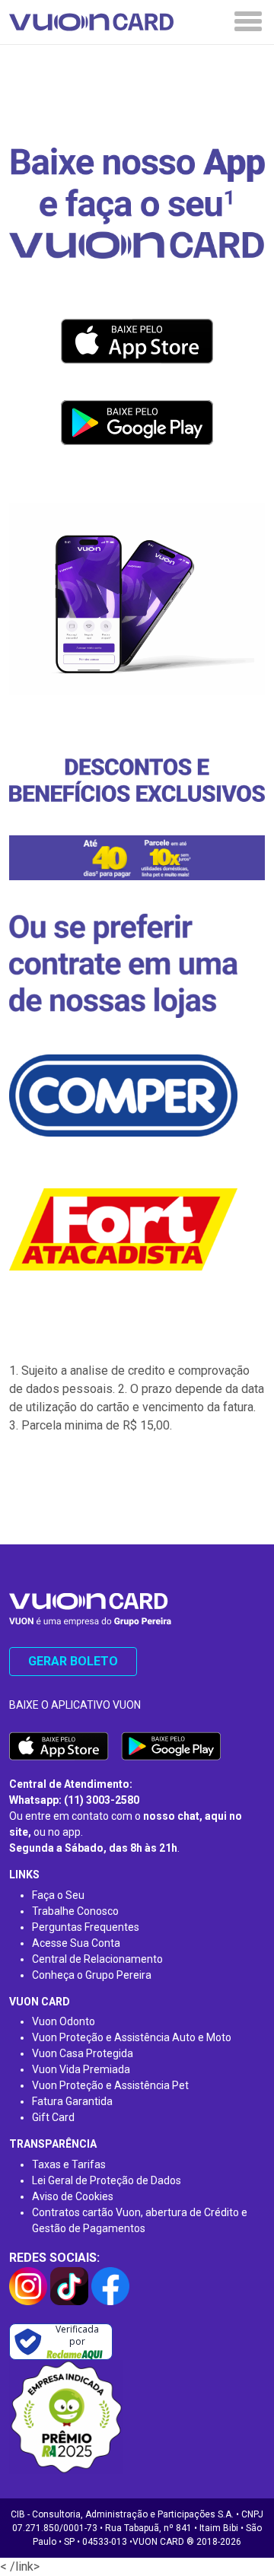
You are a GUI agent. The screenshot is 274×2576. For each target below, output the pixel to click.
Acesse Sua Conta (76, 1943)
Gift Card (53, 2117)
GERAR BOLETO (73, 1661)
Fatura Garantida (72, 2101)
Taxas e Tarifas (69, 2164)
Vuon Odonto (64, 2021)
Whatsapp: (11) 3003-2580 (74, 1800)
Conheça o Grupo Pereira (92, 1975)
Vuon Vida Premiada (81, 2069)
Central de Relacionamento (97, 1959)
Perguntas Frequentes (86, 1927)
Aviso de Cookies (73, 2196)
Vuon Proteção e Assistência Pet (110, 2085)
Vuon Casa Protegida (83, 2053)
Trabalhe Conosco (75, 1911)
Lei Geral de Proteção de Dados (107, 2180)
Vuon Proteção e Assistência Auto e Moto (132, 2037)
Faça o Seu (58, 1895)
